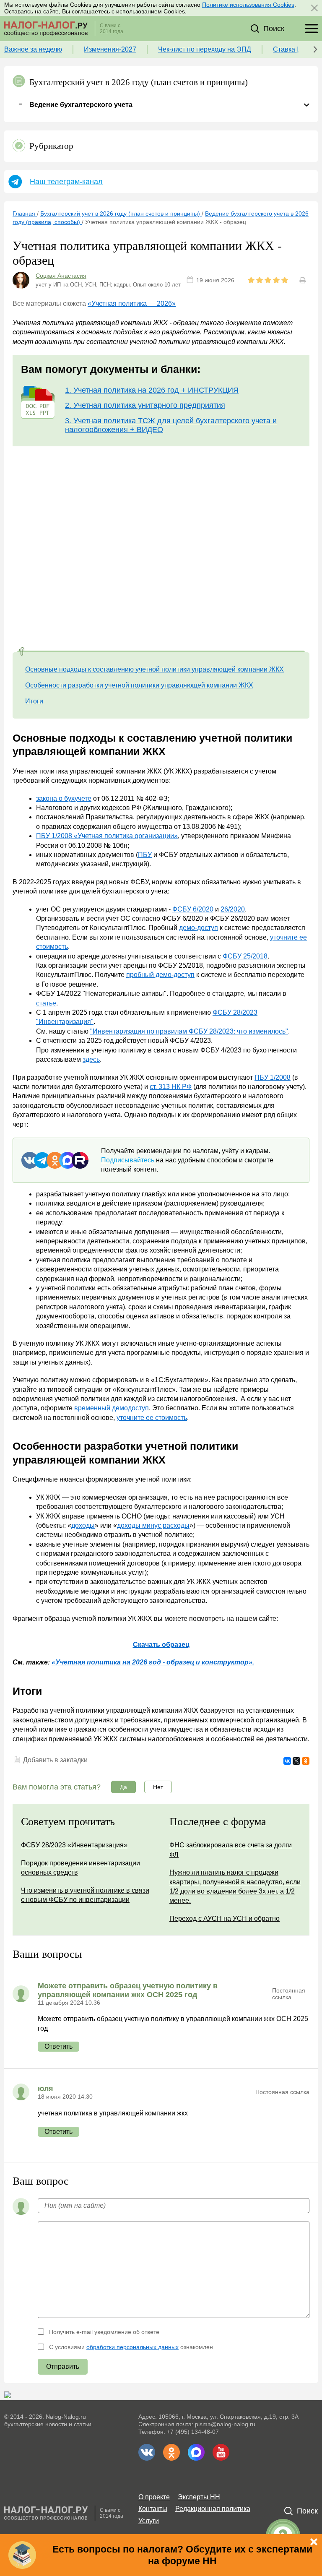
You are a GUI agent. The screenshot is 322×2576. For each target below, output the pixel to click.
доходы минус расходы (153, 1525)
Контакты (153, 2509)
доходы (83, 1525)
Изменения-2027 (110, 49)
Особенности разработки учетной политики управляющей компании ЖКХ (139, 685)
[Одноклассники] (306, 1761)
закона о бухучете (64, 798)
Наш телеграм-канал (66, 182)
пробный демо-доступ (160, 975)
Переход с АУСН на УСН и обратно (225, 1918)
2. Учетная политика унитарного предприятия (145, 405)
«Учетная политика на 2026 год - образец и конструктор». (153, 1662)
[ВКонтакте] (287, 1761)
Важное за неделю (33, 49)
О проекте (154, 2497)
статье (46, 1003)
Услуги (149, 2521)
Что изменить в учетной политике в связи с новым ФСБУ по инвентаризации (85, 1895)
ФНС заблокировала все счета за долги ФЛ (231, 1850)
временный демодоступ (112, 1408)
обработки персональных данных (132, 2347)
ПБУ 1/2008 (273, 1077)
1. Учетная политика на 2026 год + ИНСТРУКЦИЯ (152, 390)
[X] (296, 1761)
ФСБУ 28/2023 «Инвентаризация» (74, 1845)
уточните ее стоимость (152, 1418)
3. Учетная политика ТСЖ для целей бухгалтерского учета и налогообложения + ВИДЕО (171, 425)
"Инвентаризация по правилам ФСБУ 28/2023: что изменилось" (189, 1031)
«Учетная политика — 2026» (132, 303)
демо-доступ (199, 928)
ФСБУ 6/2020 (193, 909)
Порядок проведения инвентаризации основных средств (80, 1868)
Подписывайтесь (128, 1160)
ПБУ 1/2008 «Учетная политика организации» (107, 836)
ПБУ (145, 855)
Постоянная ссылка (289, 1994)
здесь (91, 1059)
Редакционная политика (213, 2509)
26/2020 (233, 909)
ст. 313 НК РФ (171, 1087)
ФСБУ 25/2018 (245, 956)
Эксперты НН (199, 2497)
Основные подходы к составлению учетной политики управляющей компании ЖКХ (155, 669)
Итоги (34, 701)
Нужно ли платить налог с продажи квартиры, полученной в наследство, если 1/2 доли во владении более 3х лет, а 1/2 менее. (235, 1886)
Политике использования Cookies (248, 5)
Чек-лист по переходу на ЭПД (205, 49)
